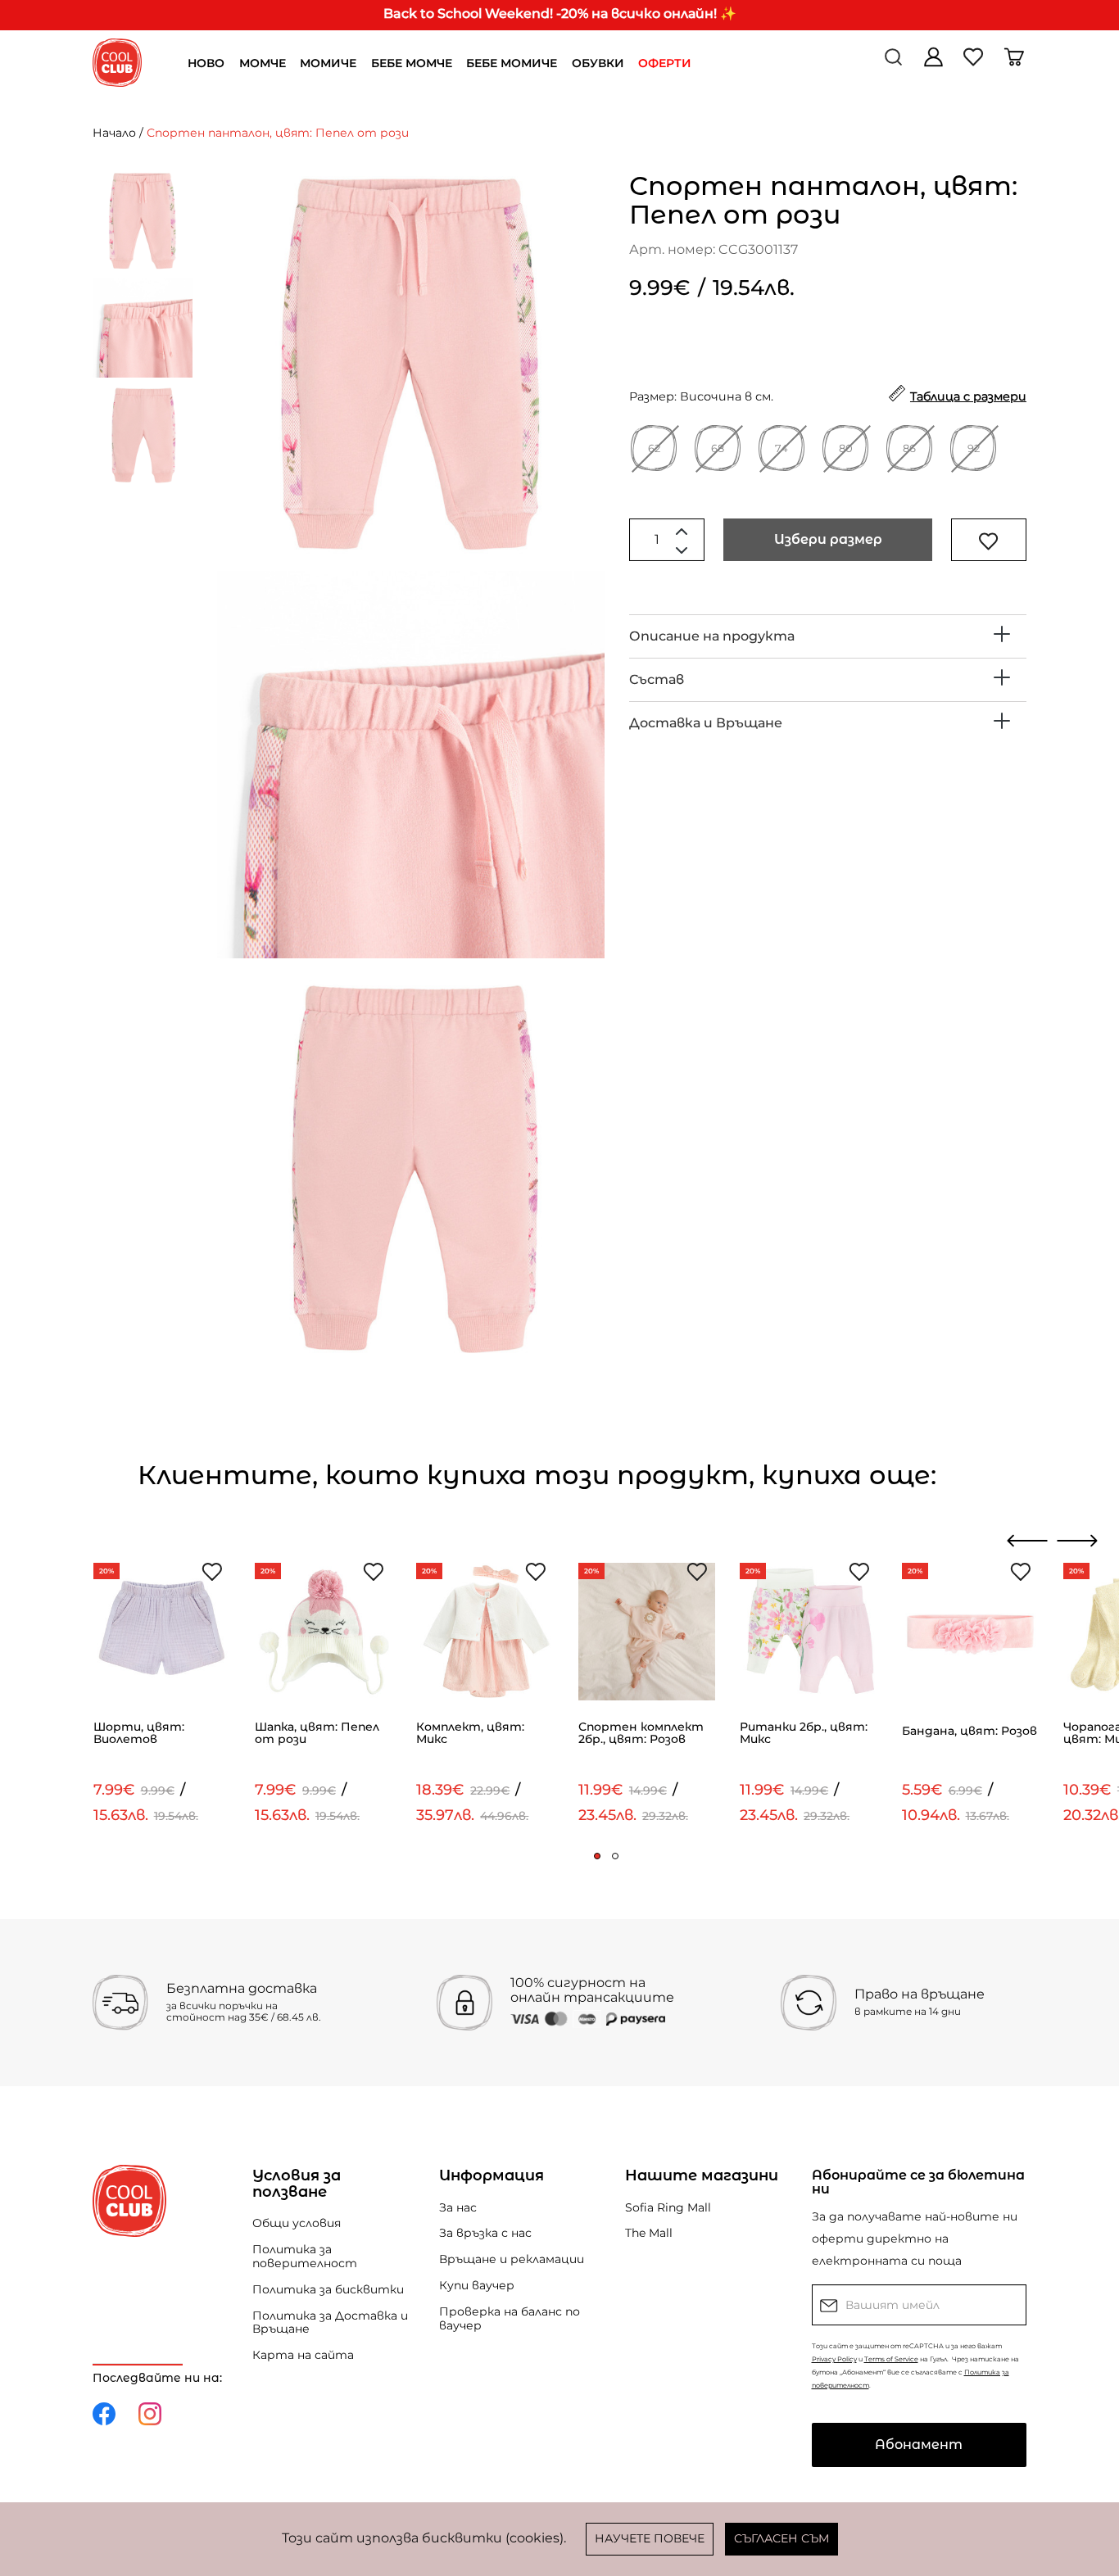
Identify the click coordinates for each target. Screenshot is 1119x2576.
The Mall (649, 2233)
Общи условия (297, 2223)
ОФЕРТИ (665, 63)
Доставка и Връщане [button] (706, 723)
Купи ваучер (477, 2285)
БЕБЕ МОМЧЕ (412, 63)
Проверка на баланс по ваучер (510, 2318)
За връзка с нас (485, 2233)
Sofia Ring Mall (668, 2207)
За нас (458, 2207)
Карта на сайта (303, 2355)
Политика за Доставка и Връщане (330, 2322)
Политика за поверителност (305, 2256)
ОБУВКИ (598, 63)
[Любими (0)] (975, 63)
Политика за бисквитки (328, 2289)
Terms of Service (891, 2359)
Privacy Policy (834, 2359)
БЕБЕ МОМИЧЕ (512, 63)
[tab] (828, 636)
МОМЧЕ (263, 63)
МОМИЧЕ (328, 63)
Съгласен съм (781, 2538)
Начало (114, 133)
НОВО (206, 63)
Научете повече (650, 2538)
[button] (597, 1856)
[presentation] (1028, 1541)
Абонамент (919, 2445)
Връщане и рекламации (512, 2259)
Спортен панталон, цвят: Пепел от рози (278, 133)
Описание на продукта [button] (712, 636)
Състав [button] (657, 679)
